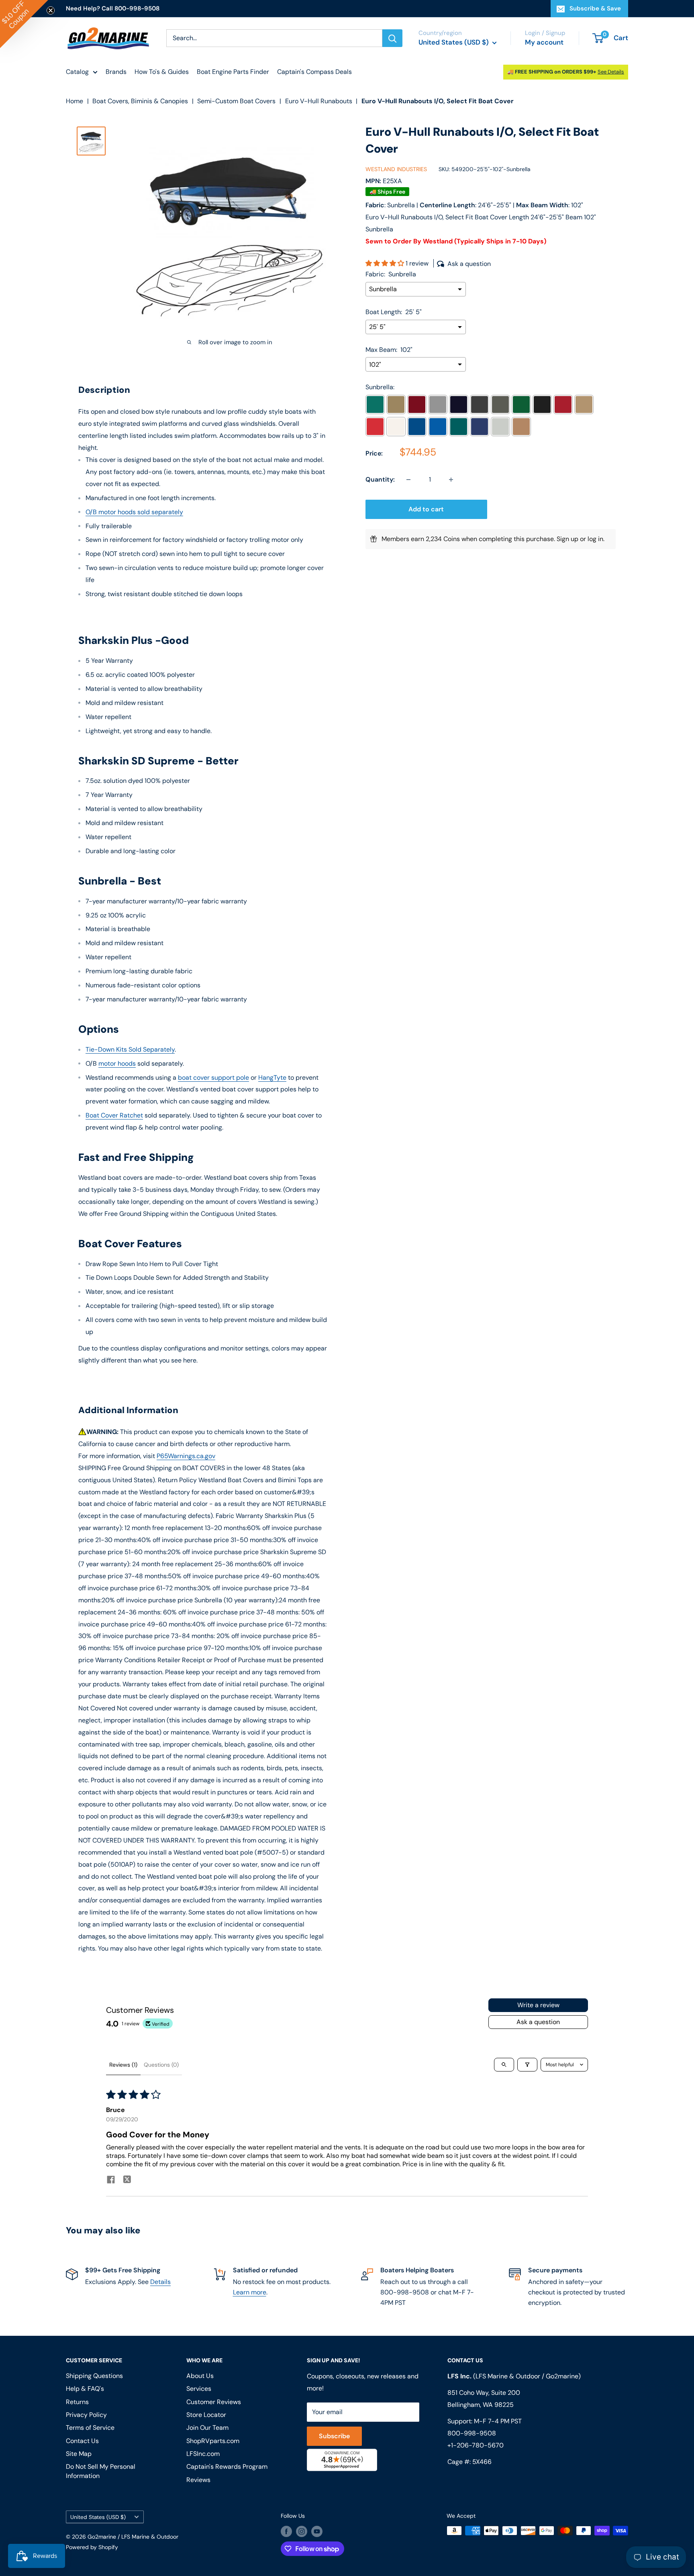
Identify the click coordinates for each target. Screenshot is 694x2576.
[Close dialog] (457, 1202)
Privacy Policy (250, 1377)
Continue (347, 1310)
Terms (278, 1377)
